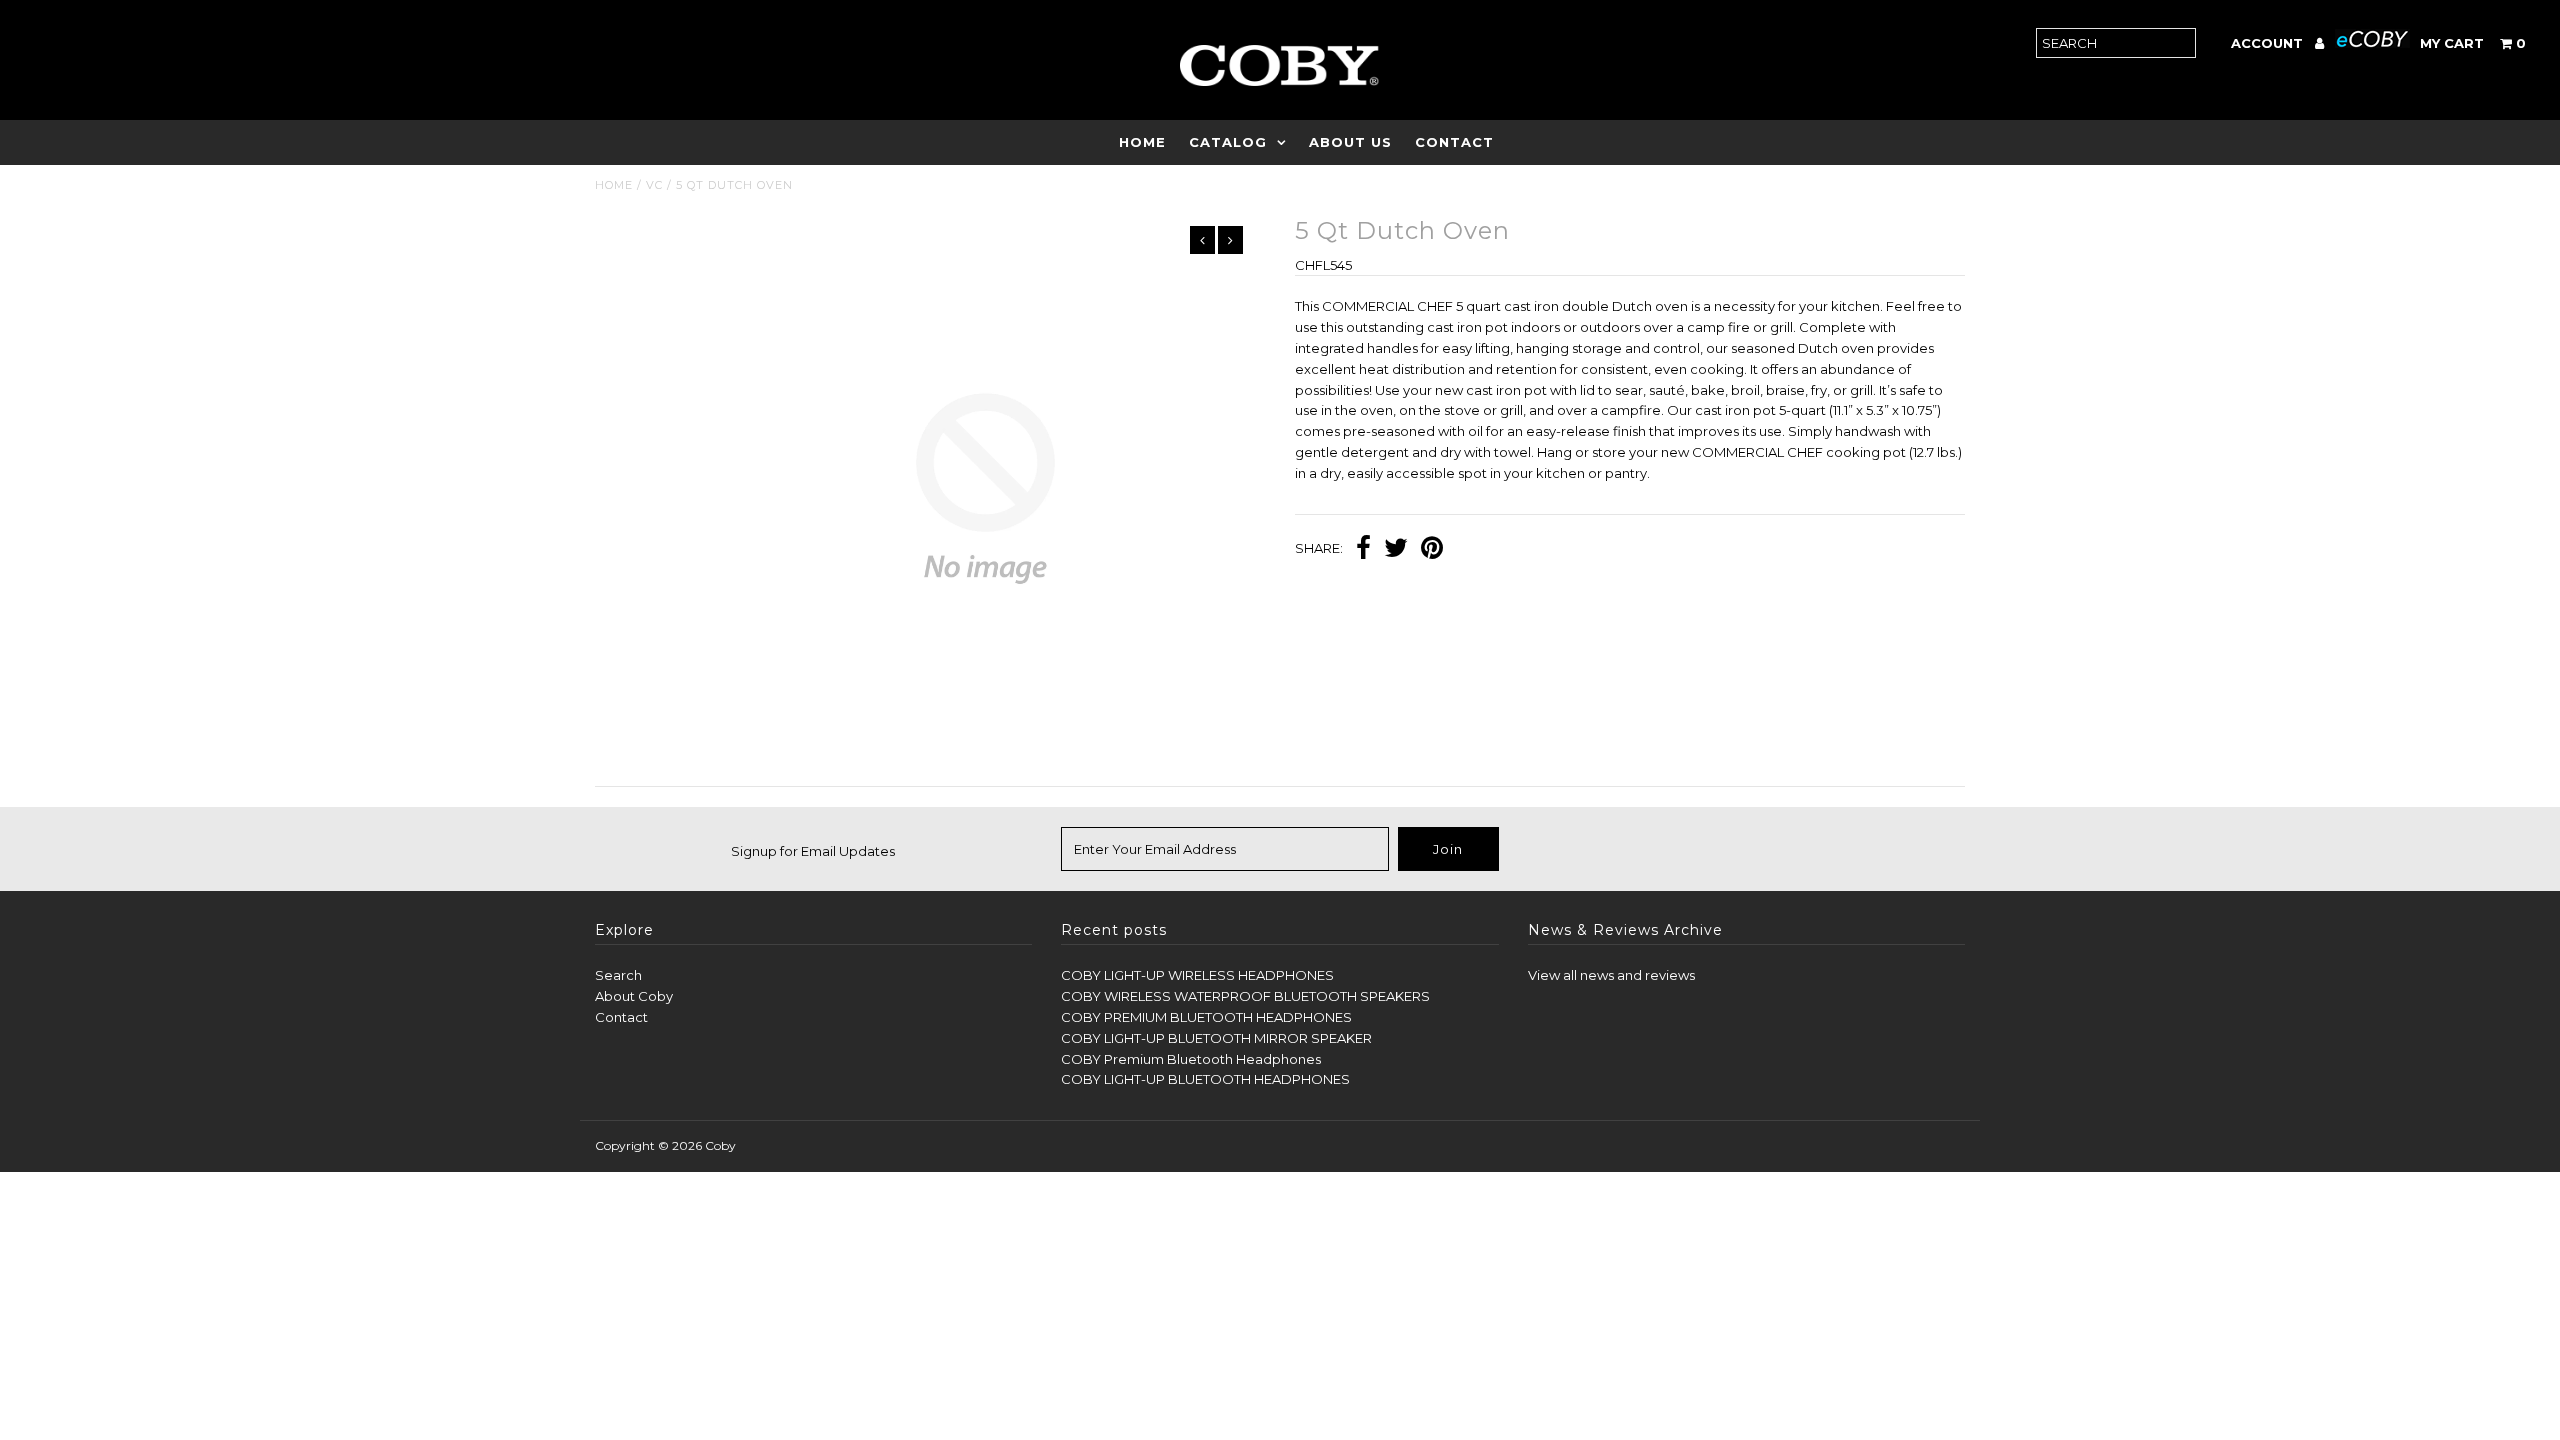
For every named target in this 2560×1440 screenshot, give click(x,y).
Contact (1454, 142)
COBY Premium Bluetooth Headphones (1191, 1059)
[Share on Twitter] (1396, 550)
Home (1142, 142)
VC (654, 185)
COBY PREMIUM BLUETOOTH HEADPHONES (1206, 1017)
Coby (720, 1145)
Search (618, 975)
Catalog (1228, 142)
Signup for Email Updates (813, 851)
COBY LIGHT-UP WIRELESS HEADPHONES (1197, 975)
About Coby (634, 996)
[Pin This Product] (1432, 550)
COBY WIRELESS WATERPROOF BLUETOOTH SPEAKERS (1245, 996)
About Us (1350, 142)
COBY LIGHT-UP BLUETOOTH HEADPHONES (1205, 1079)
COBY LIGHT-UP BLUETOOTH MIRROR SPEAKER (1216, 1038)
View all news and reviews (1611, 975)
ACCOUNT (2269, 43)
